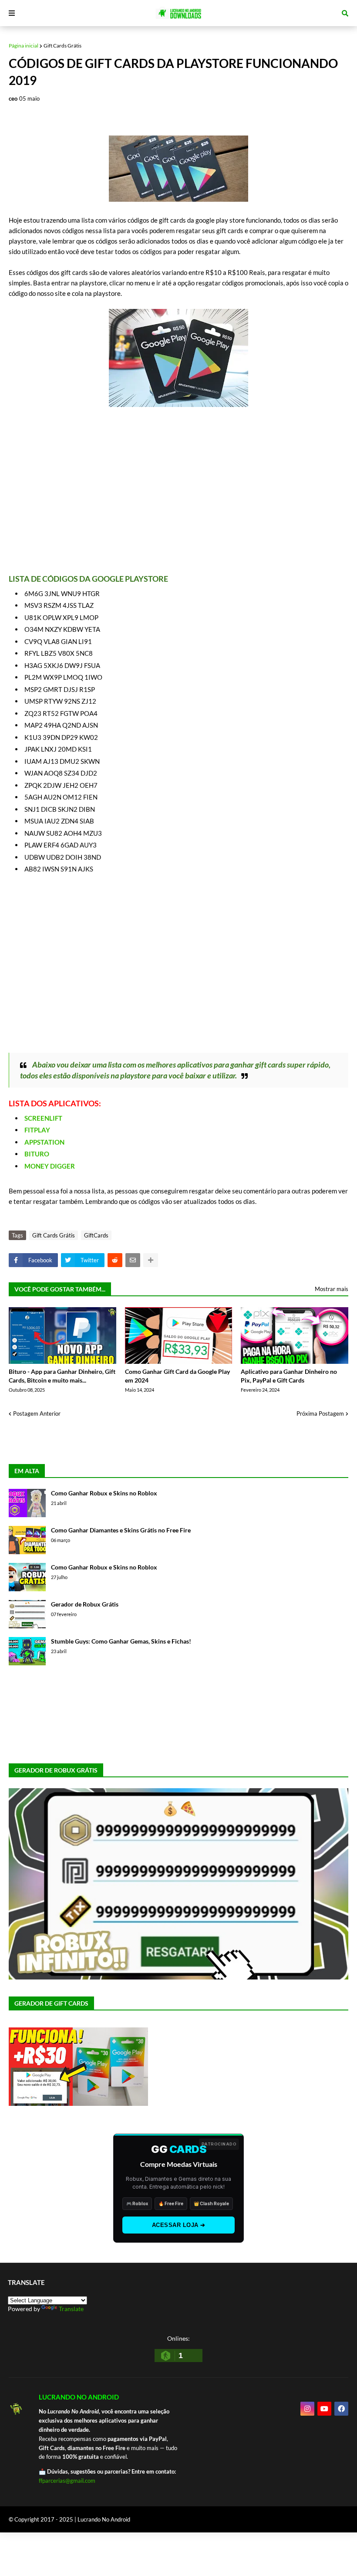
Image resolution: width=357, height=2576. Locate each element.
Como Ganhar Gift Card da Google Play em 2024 (177, 1376)
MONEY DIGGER (50, 1166)
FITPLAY (37, 1130)
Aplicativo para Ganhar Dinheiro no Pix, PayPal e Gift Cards (289, 1376)
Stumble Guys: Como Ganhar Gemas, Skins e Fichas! (121, 1641)
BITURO (37, 1154)
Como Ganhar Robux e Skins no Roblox (104, 1493)
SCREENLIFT (43, 1118)
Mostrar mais (332, 1289)
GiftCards (96, 1235)
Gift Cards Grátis (62, 46)
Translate (71, 2309)
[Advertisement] (178, 491)
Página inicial (24, 46)
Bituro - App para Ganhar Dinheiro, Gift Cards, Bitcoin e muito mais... (62, 1376)
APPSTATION (44, 1142)
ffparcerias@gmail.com (67, 2481)
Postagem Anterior (37, 1413)
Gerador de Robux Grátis (85, 1604)
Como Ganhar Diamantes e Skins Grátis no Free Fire (121, 1530)
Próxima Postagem (320, 1413)
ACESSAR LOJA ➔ (179, 2225)
